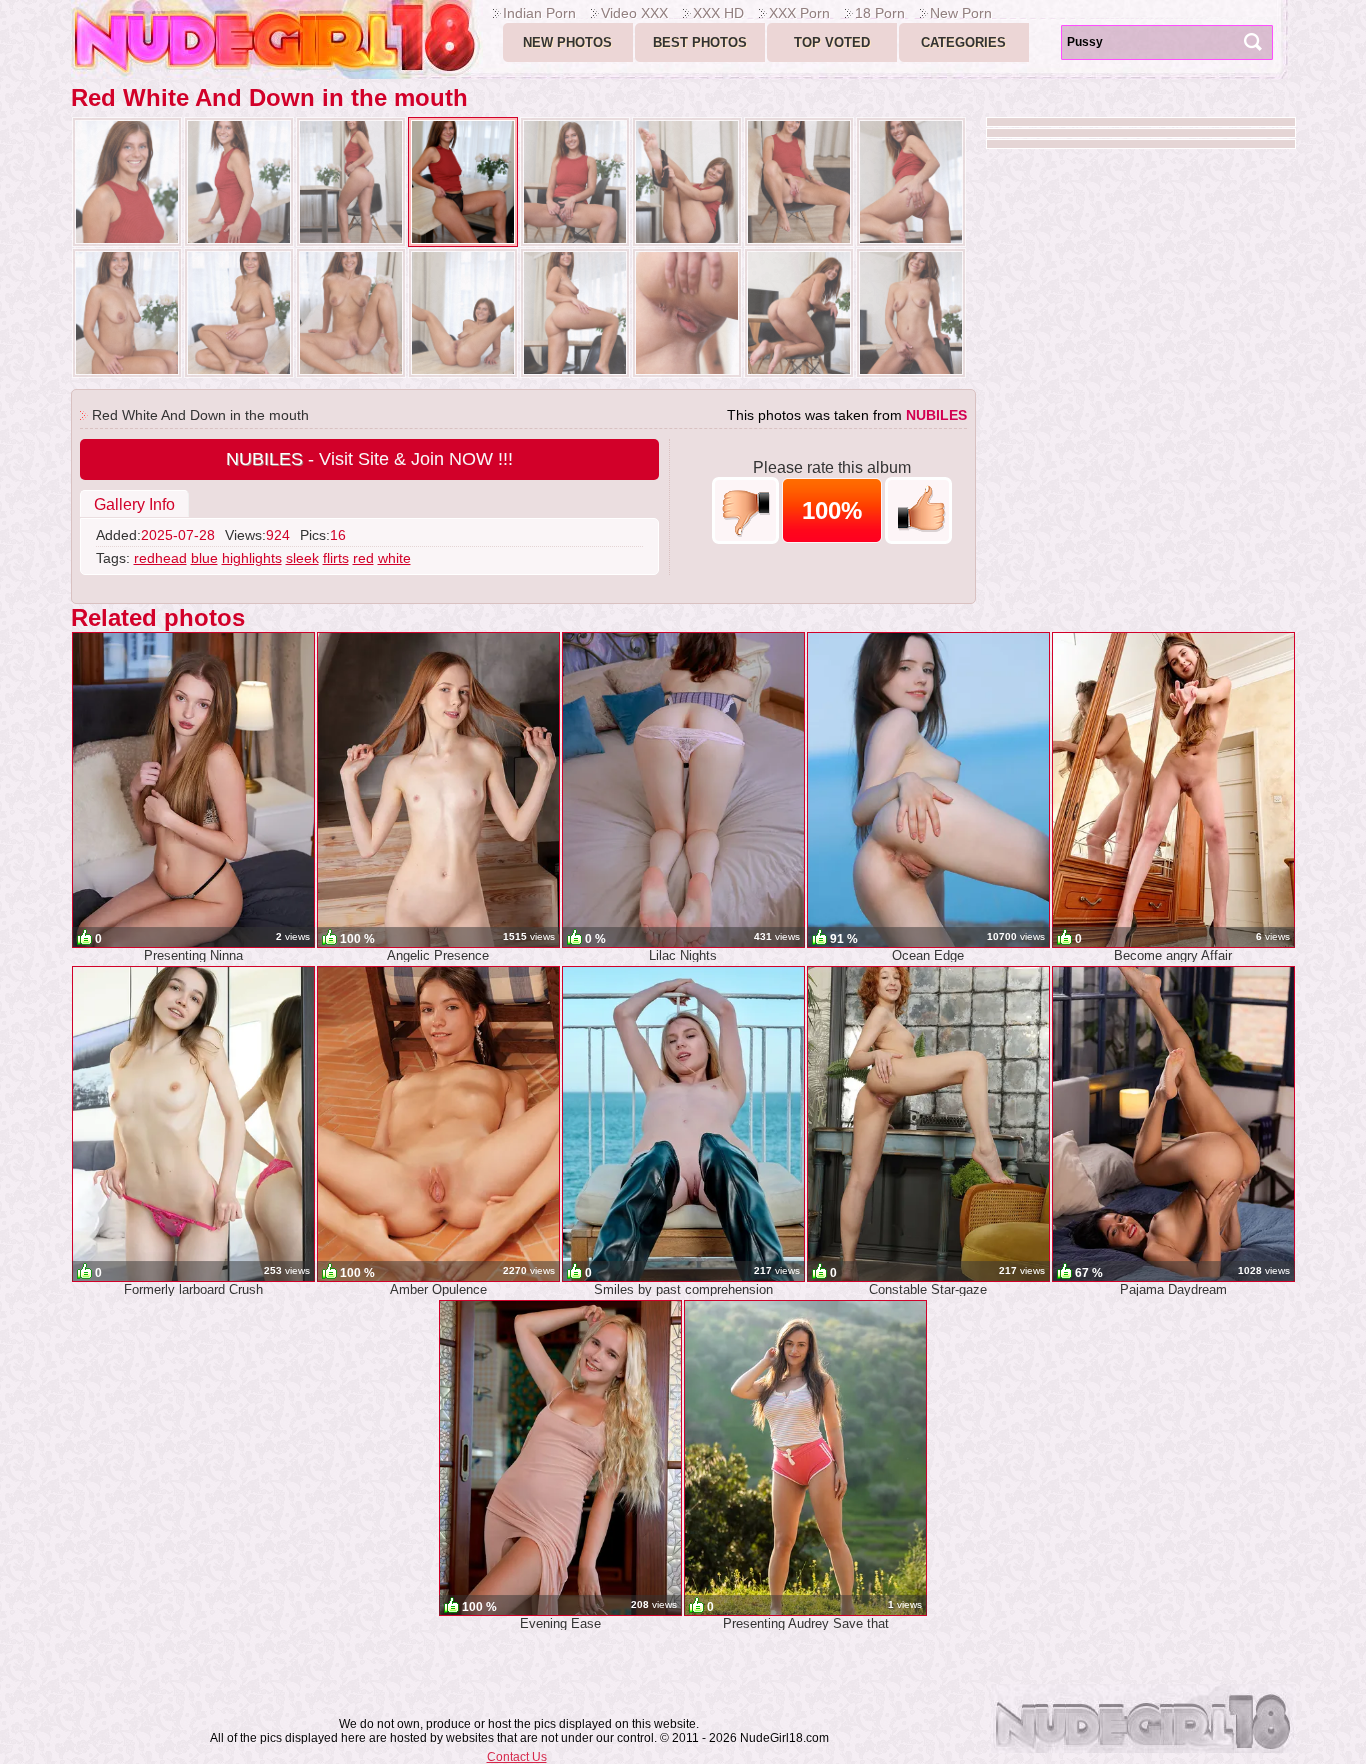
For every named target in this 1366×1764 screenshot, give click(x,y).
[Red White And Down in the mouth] (127, 182)
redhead (160, 558)
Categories (963, 42)
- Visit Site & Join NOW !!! (369, 459)
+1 (918, 510)
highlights (252, 558)
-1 (745, 510)
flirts (336, 558)
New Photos (567, 42)
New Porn (961, 13)
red (363, 558)
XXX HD (718, 13)
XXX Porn (799, 13)
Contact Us (517, 1757)
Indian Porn (539, 13)
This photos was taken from (847, 415)
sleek (302, 558)
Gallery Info (134, 504)
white (394, 558)
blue (204, 558)
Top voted (832, 42)
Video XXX (634, 13)
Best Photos (700, 42)
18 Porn (880, 13)
